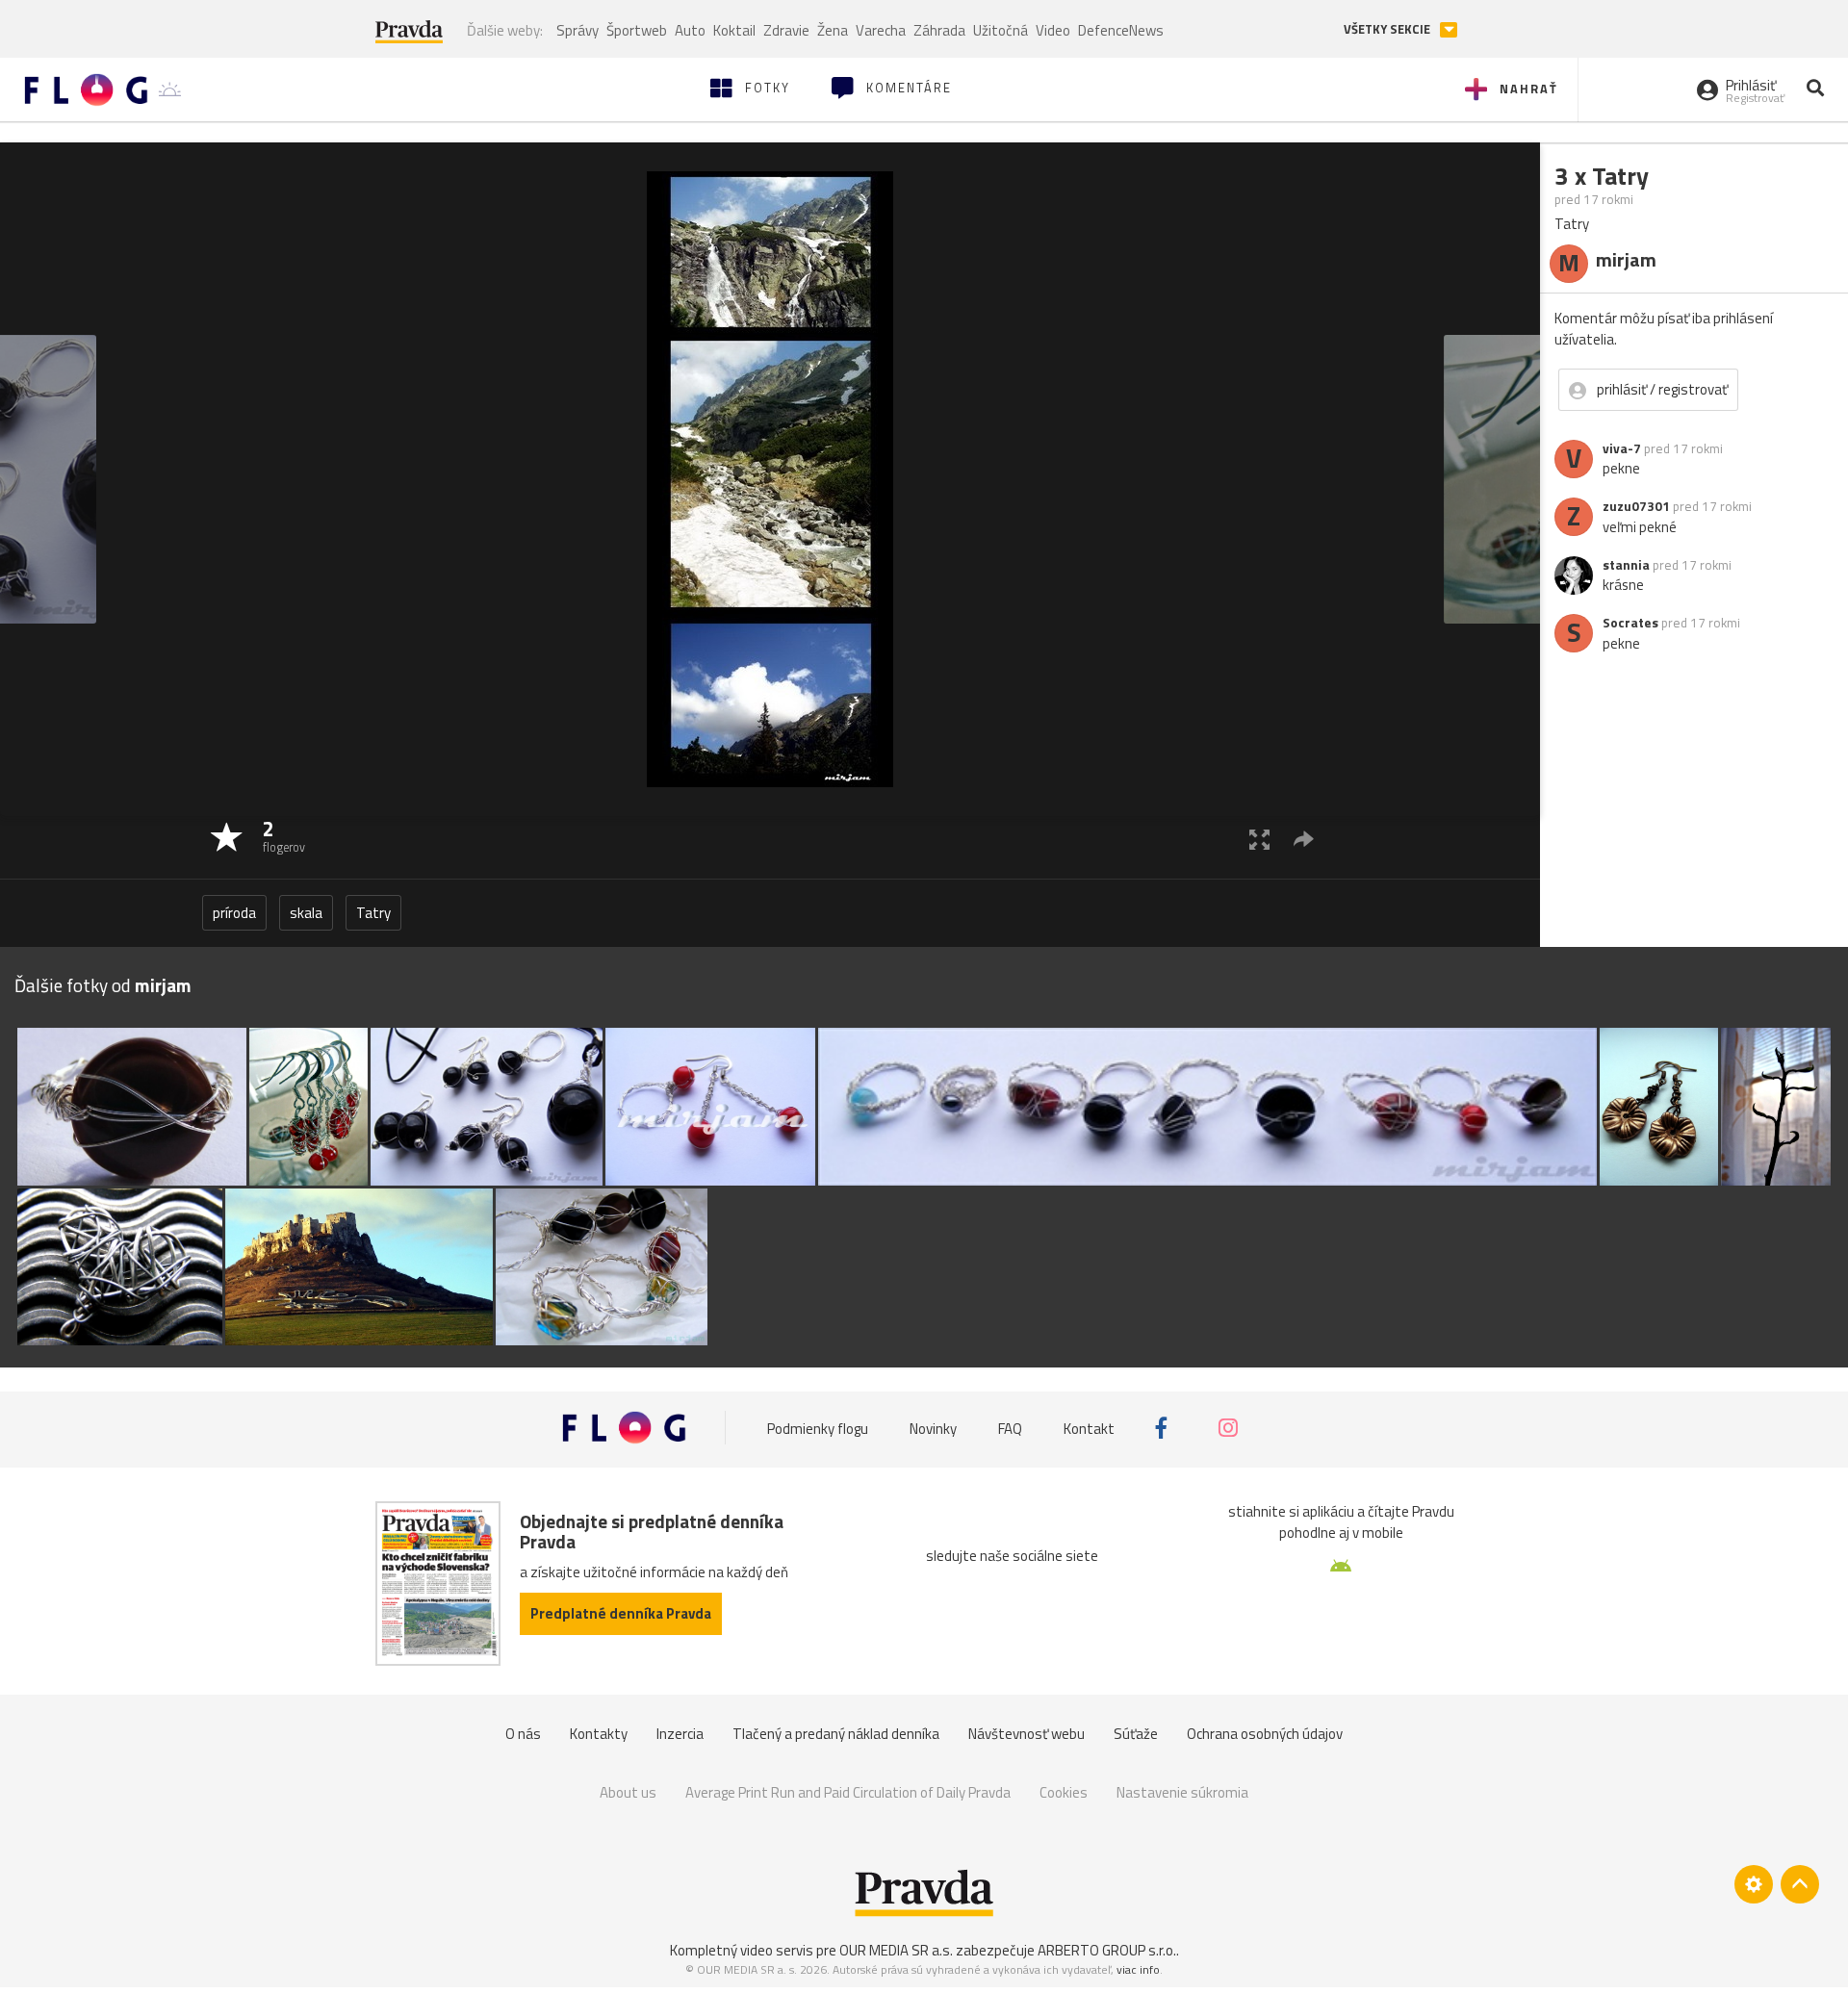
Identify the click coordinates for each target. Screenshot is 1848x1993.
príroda (234, 913)
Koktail (734, 30)
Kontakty (599, 1734)
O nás (523, 1734)
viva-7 (1622, 448)
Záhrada (939, 30)
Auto (690, 30)
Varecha (881, 30)
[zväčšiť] (1259, 839)
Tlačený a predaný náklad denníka (836, 1734)
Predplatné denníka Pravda (621, 1613)
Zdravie (786, 30)
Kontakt (1089, 1428)
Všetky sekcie (1388, 29)
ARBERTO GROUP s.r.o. (1107, 1950)
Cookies (1064, 1792)
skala (306, 913)
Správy (577, 30)
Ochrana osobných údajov (1265, 1734)
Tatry (373, 913)
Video (1053, 30)
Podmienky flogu (818, 1428)
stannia (1626, 565)
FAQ (1010, 1428)
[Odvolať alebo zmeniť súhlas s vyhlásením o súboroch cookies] (1754, 1884)
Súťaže (1136, 1734)
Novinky (933, 1428)
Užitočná (1001, 30)
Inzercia (680, 1734)
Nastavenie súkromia (1182, 1792)
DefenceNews (1121, 30)
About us (628, 1792)
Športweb (637, 30)
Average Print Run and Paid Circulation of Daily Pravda (848, 1792)
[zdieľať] (1304, 839)
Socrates (1630, 623)
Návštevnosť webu (1027, 1734)
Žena (833, 30)
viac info (1138, 1969)
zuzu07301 (1636, 506)
